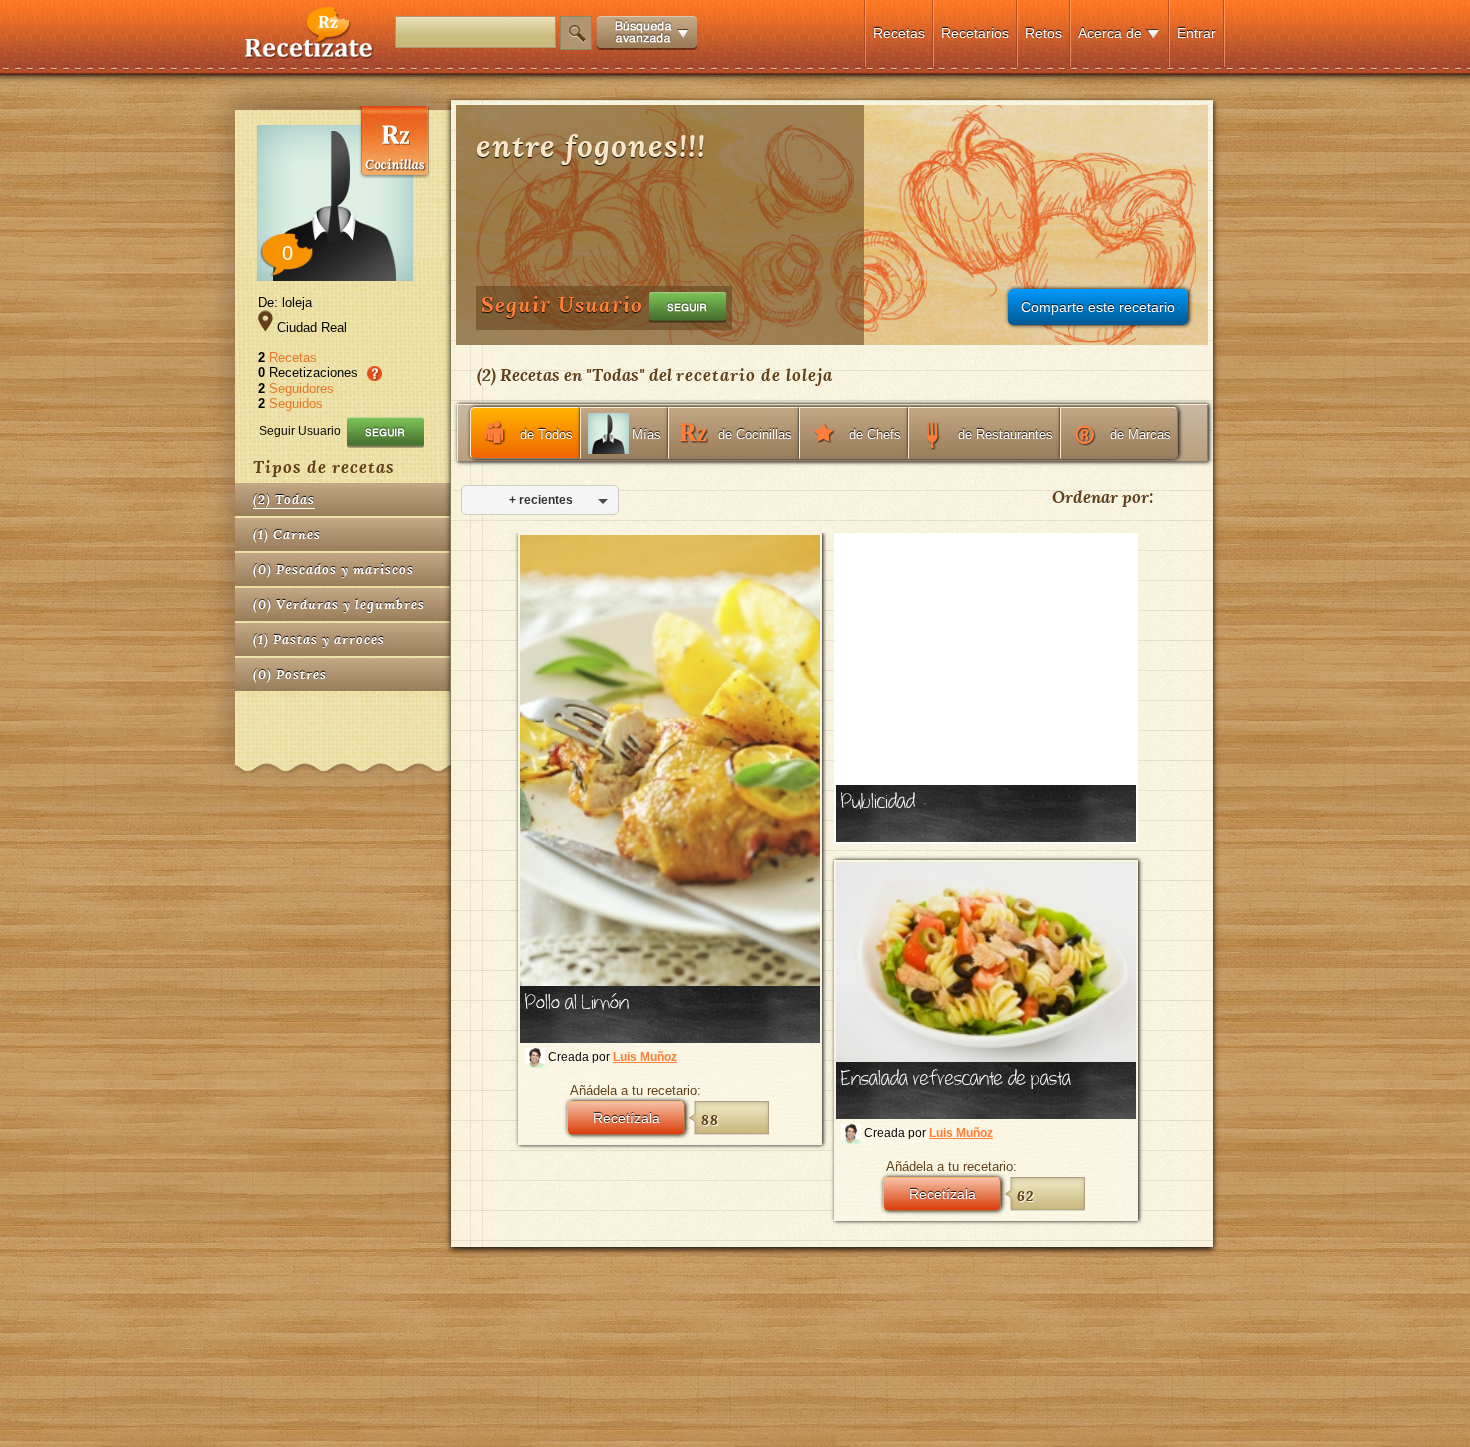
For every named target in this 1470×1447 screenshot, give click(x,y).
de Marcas (1140, 434)
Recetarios (975, 33)
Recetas (899, 33)
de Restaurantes (1005, 434)
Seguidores (301, 388)
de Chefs (875, 434)
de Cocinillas (755, 434)
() (284, 499)
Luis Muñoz (645, 1057)
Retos (1043, 33)
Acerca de (1110, 33)
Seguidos (296, 403)
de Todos (546, 434)
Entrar (1196, 33)
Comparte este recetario (1098, 307)
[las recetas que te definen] (309, 53)
